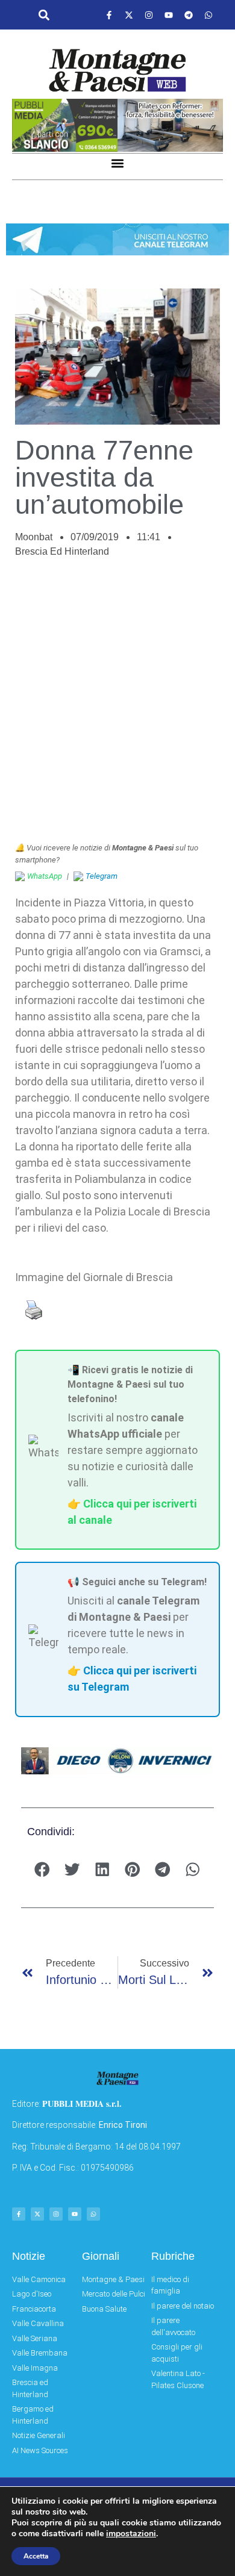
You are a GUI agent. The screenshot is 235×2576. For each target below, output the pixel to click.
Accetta (36, 2556)
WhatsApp (45, 876)
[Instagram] (149, 15)
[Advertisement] (117, 706)
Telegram (102, 876)
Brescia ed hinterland (62, 551)
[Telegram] (189, 15)
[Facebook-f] (109, 15)
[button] (44, 15)
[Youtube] (169, 15)
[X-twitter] (129, 15)
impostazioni (131, 2534)
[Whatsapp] (208, 15)
